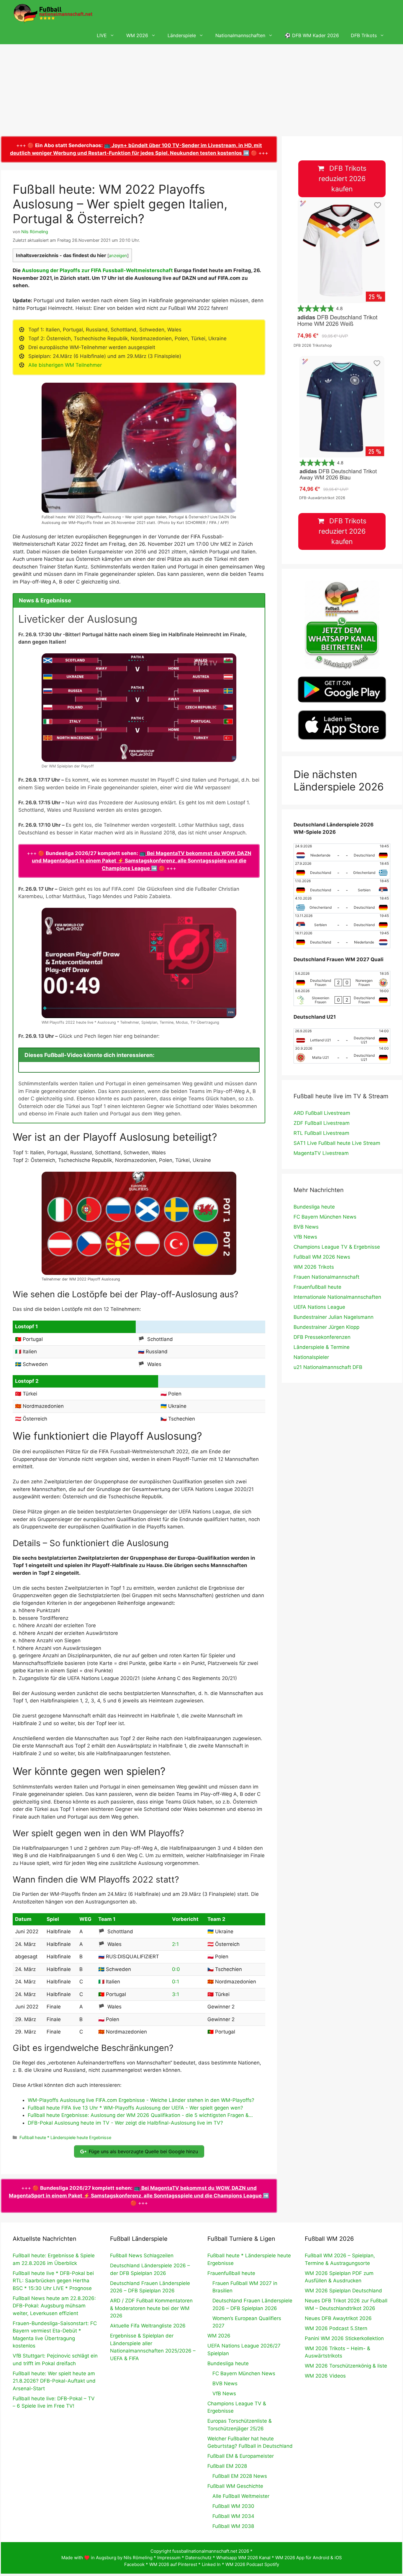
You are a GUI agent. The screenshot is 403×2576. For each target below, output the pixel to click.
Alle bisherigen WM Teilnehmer (65, 365)
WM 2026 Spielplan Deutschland (343, 2291)
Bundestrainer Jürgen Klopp (326, 1327)
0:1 (176, 1982)
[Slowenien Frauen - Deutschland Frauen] (342, 997)
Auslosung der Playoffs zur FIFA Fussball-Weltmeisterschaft (97, 270)
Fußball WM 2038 (233, 2526)
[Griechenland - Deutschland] (342, 905)
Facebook (134, 2564)
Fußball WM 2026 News (322, 1257)
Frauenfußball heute (317, 1287)
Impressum (169, 2558)
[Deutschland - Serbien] (342, 887)
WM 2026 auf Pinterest (173, 2564)
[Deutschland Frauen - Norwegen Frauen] (342, 980)
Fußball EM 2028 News (240, 2476)
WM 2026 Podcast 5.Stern (336, 2328)
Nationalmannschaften (240, 35)
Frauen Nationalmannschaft (326, 1277)
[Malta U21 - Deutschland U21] (342, 1055)
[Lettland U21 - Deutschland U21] (342, 1037)
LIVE (102, 35)
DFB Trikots (364, 35)
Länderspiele (182, 35)
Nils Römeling (138, 2558)
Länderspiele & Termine (322, 1347)
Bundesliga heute (314, 1207)
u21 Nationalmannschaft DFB (328, 1367)
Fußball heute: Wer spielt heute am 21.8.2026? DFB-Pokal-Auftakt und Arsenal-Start (54, 2381)
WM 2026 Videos (325, 2376)
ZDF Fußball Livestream (322, 1123)
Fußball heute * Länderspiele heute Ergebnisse (65, 2137)
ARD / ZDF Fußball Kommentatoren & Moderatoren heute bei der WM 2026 (151, 2308)
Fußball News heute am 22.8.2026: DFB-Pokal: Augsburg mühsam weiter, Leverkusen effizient (54, 2306)
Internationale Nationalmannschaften (337, 1297)
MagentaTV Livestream (321, 1153)
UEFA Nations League (319, 1307)
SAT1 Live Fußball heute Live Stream (337, 1143)
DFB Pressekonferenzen (322, 1337)
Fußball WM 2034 (233, 2516)
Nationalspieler (311, 1357)
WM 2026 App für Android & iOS (309, 2558)
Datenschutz (198, 2558)
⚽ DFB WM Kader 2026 (312, 35)
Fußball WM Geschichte (235, 2486)
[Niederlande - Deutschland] (342, 852)
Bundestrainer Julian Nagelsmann (334, 1317)
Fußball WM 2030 (233, 2506)
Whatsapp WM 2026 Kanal (243, 2558)
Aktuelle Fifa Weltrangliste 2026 (148, 2326)
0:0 (176, 1969)
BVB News (306, 1227)
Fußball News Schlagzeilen (142, 2256)
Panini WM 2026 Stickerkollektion (344, 2338)
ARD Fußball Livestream (322, 1113)
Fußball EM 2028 (227, 2466)
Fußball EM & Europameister (241, 2456)
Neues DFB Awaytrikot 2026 (338, 2318)
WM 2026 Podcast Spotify (252, 2564)
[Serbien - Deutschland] (342, 922)
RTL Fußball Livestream (321, 1133)
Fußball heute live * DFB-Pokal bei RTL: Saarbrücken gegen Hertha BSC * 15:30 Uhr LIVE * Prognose (53, 2281)
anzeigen (118, 256)
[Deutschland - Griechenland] (342, 870)
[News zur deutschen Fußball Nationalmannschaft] (53, 13)
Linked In (211, 2564)
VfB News (305, 1237)
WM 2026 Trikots (314, 1267)
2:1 (175, 1944)
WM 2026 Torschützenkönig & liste (346, 2366)
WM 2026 (137, 35)
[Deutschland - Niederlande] (342, 939)
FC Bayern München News (325, 1217)
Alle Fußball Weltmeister (241, 2496)
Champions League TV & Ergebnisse (337, 1247)
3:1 (176, 1994)
